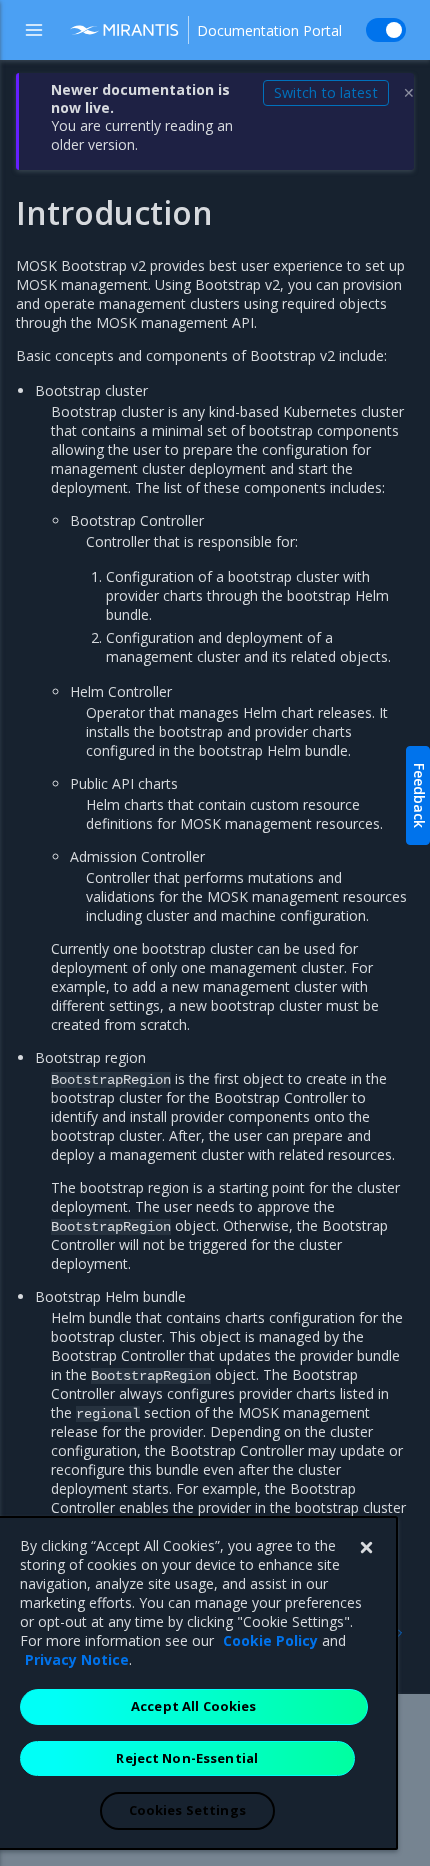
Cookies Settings (187, 1810)
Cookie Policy (270, 1640)
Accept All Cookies (193, 1706)
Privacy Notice (77, 1659)
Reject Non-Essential (187, 1758)
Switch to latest (326, 92)
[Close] (366, 1548)
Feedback (419, 795)
